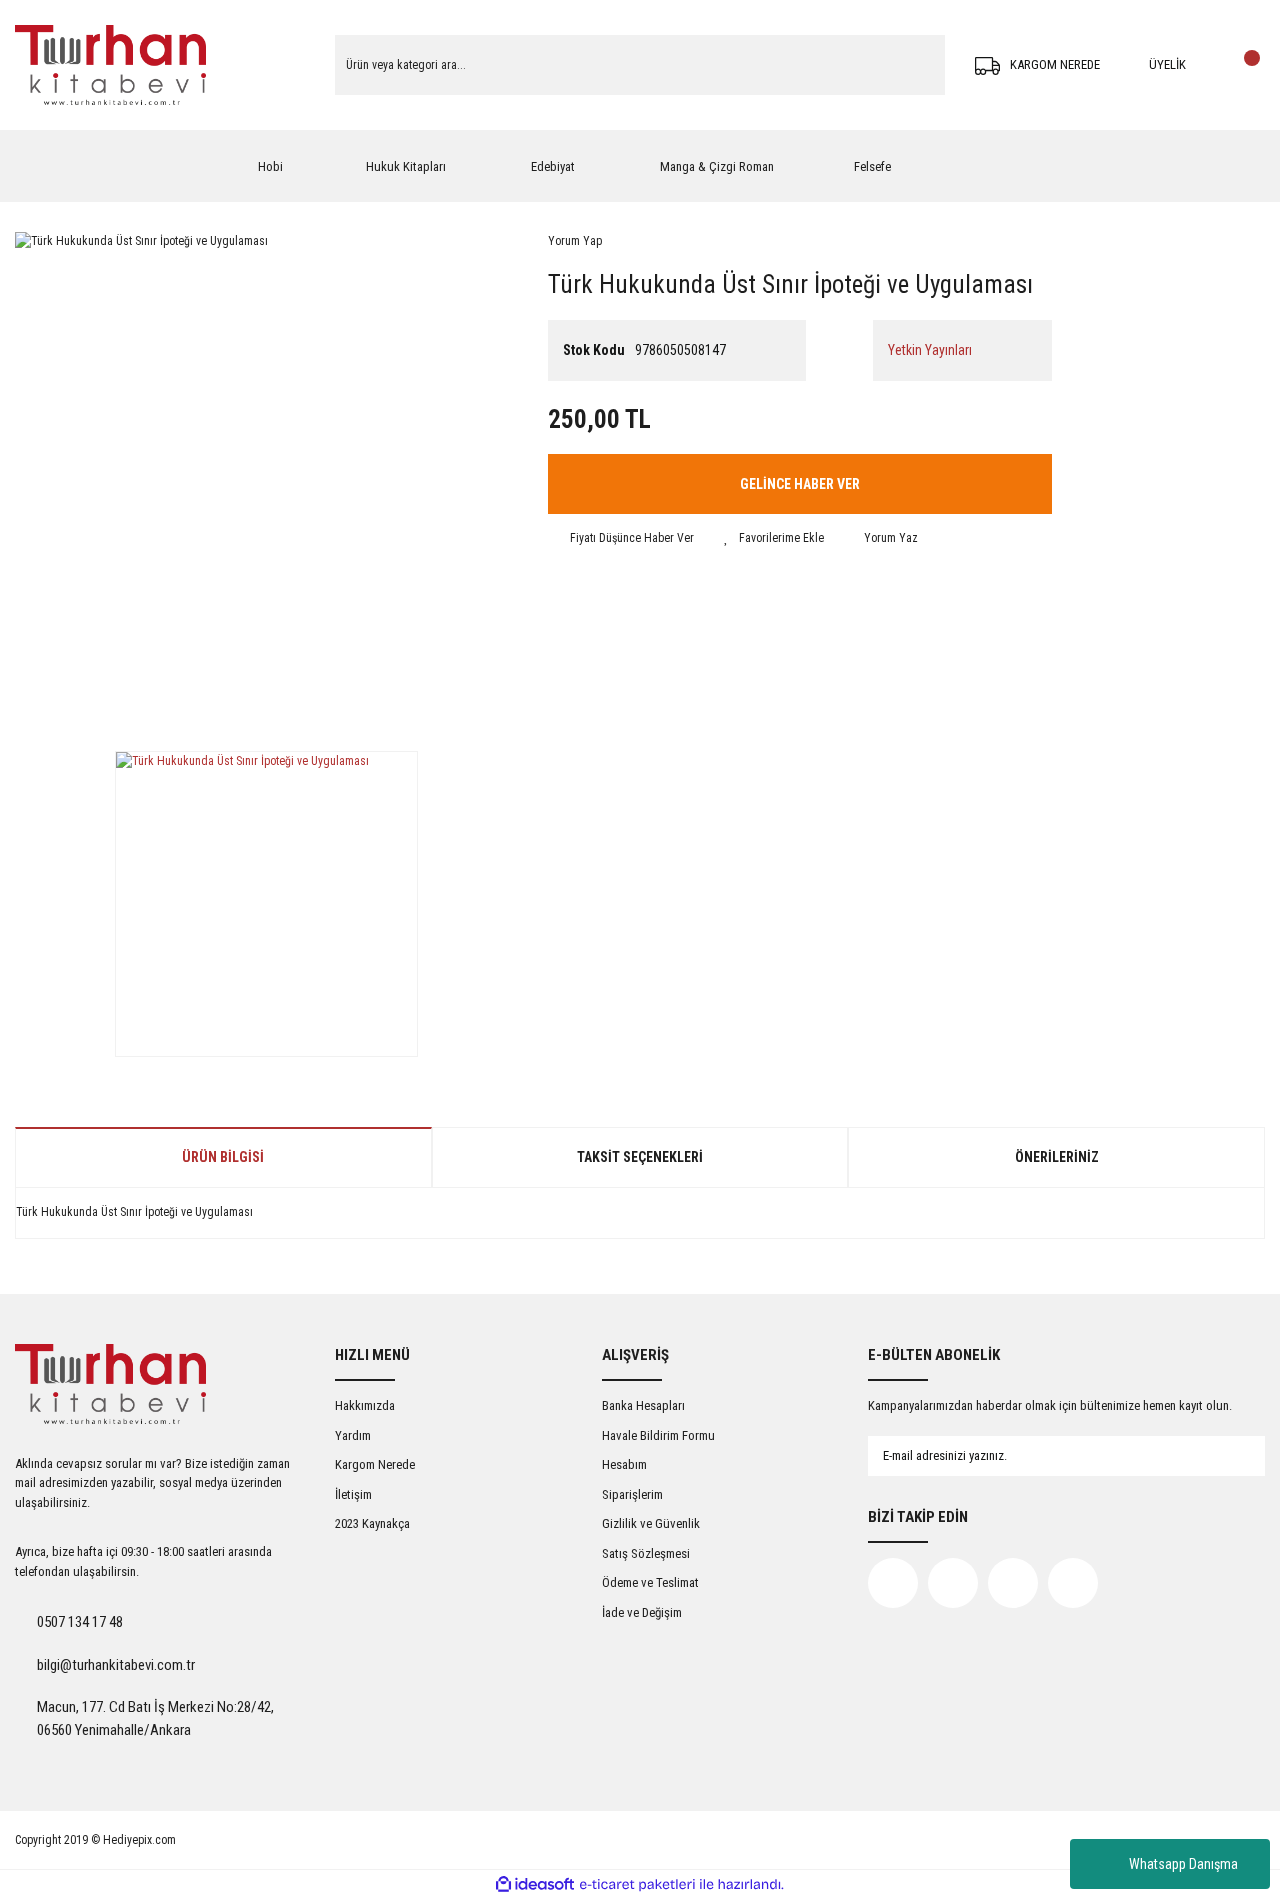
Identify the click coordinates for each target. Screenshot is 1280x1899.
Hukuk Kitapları (406, 166)
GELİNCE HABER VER (800, 484)
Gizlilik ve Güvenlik (651, 1523)
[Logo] (110, 65)
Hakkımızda (365, 1405)
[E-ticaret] (637, 1885)
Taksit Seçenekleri (640, 1157)
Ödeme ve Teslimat (650, 1582)
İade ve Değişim (642, 1612)
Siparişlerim (632, 1494)
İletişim (353, 1494)
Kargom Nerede (375, 1464)
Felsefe (872, 166)
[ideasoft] (535, 1885)
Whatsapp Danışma (1183, 1864)
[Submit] (1230, 1456)
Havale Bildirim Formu (658, 1435)
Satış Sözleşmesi (646, 1553)
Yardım (353, 1435)
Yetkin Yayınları (930, 350)
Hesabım (624, 1464)
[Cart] (1245, 65)
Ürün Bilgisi (223, 1157)
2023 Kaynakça (372, 1523)
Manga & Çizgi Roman (717, 166)
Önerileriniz (1057, 1157)
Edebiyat (553, 166)
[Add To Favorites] (774, 538)
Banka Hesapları (643, 1405)
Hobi (270, 166)
